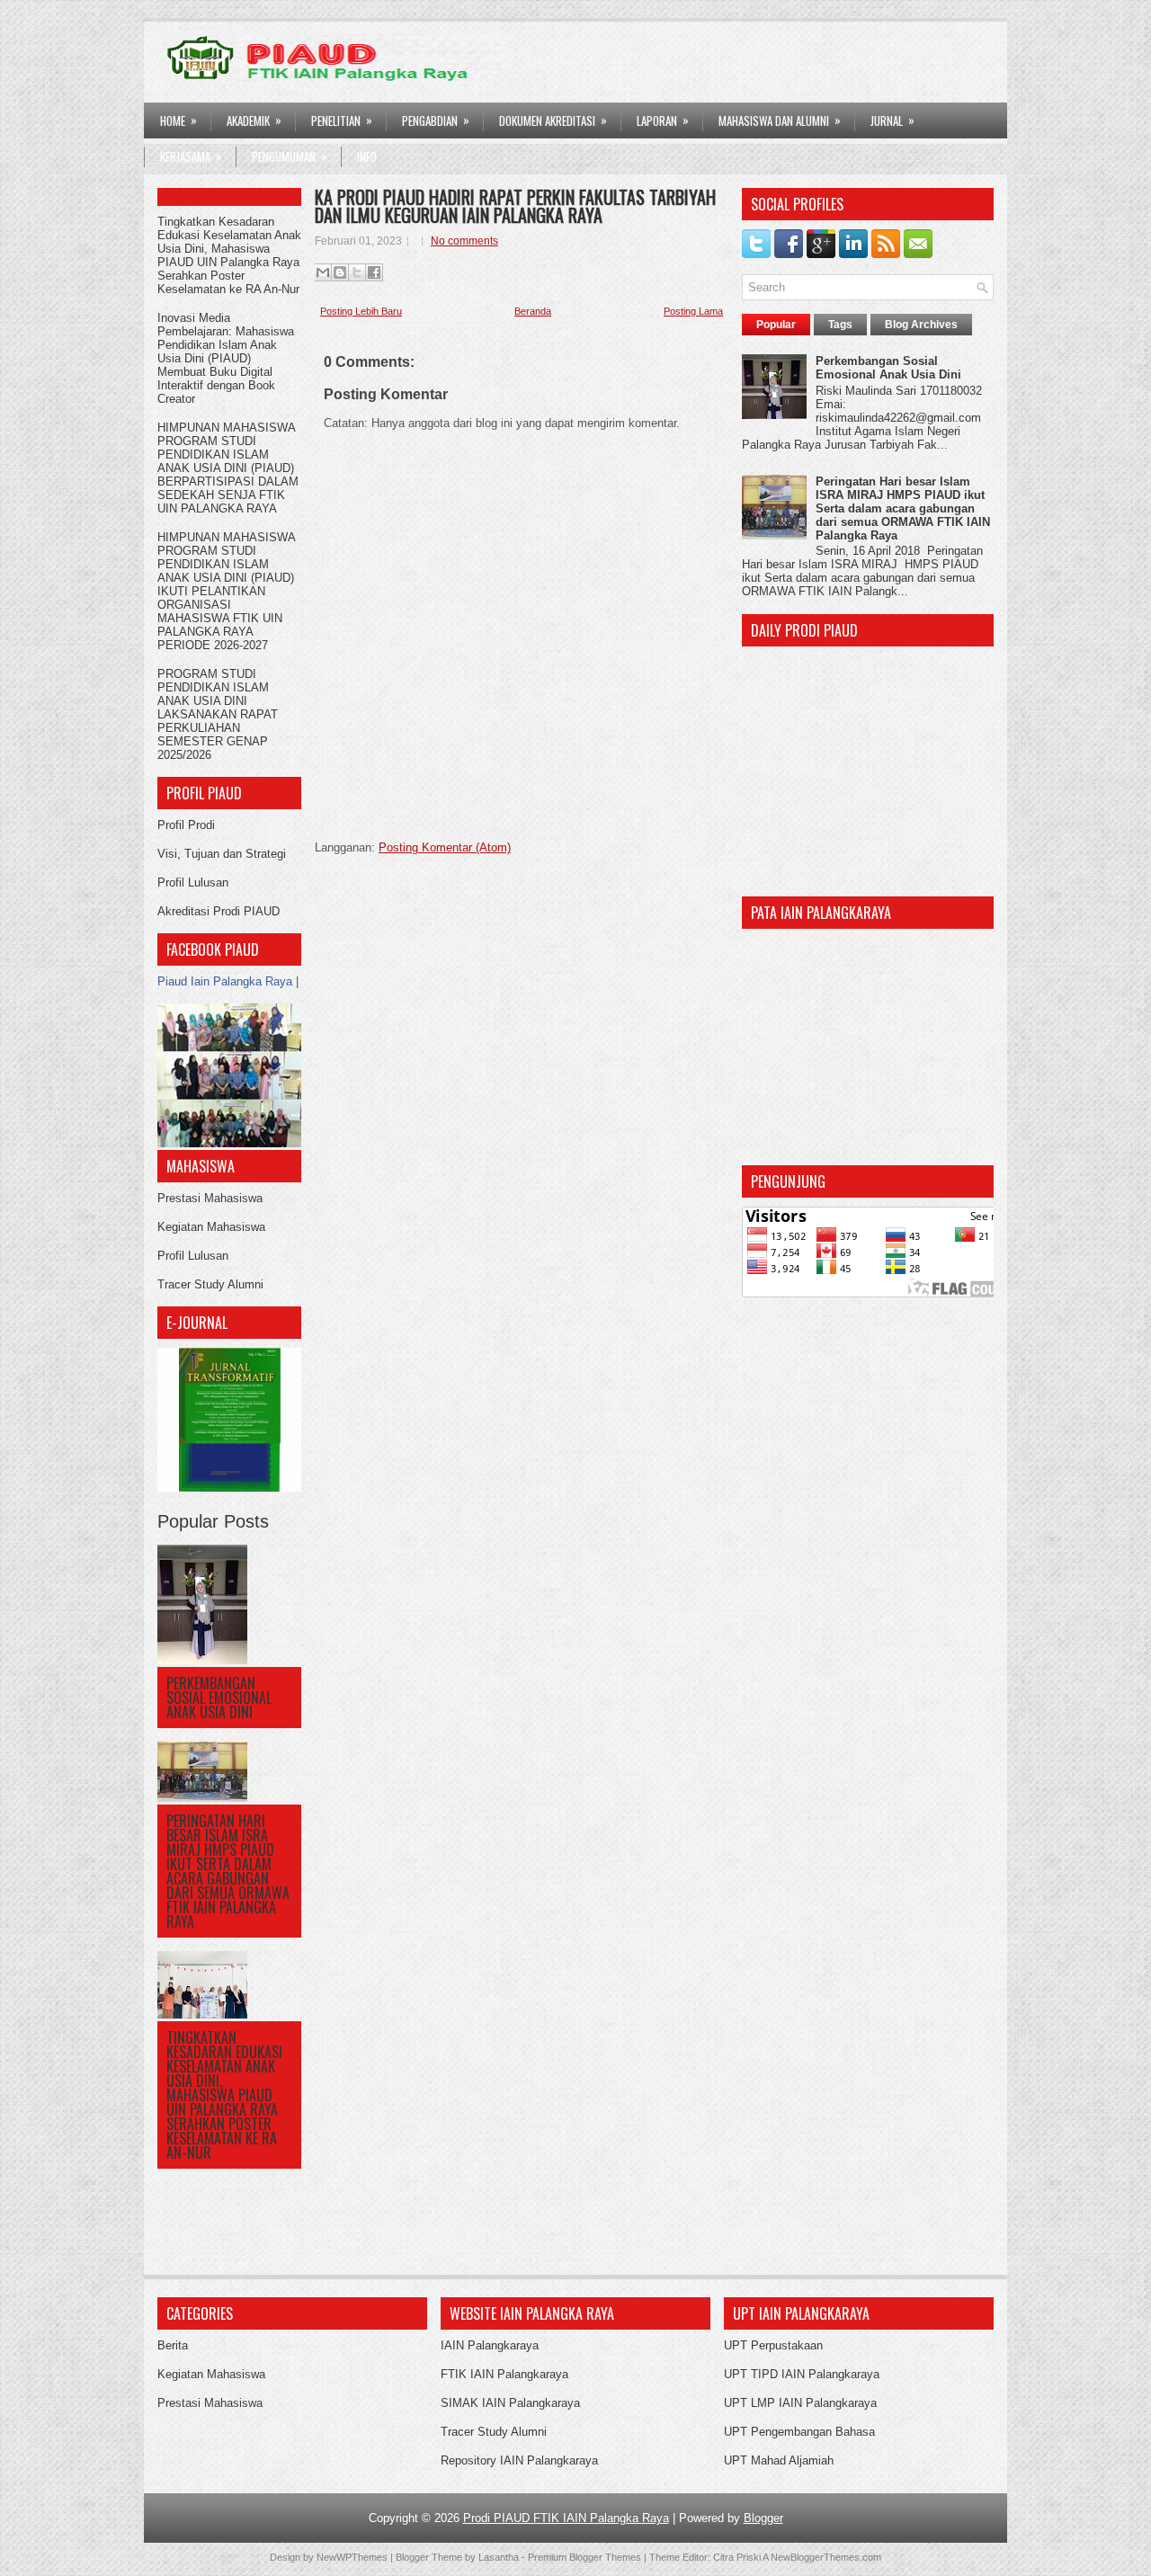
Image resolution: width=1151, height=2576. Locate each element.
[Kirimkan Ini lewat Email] (323, 272)
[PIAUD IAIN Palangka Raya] (229, 1143)
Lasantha (499, 2557)
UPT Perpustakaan (773, 2345)
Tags (840, 325)
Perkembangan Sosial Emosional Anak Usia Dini (219, 1698)
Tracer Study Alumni (210, 1284)
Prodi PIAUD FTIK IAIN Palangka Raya (566, 2518)
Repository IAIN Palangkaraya (519, 2460)
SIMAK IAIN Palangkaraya (510, 2403)
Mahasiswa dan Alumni (780, 120)
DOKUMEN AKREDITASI (553, 120)
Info (367, 156)
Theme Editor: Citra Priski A (709, 2557)
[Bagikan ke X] (357, 272)
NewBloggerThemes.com (826, 2557)
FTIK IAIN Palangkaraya (504, 2374)
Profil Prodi (186, 825)
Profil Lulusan (193, 882)
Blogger (763, 2518)
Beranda (533, 311)
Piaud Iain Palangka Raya (225, 981)
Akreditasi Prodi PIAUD (219, 911)
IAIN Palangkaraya (490, 2345)
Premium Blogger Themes (584, 2557)
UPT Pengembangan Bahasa (799, 2432)
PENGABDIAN (436, 120)
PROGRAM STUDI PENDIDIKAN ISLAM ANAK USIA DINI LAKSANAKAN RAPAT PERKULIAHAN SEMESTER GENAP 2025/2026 (218, 714)
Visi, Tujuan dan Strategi (222, 854)
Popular (776, 325)
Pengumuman (290, 156)
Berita (173, 2345)
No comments (464, 241)
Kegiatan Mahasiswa (211, 1227)
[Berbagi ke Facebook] (374, 272)
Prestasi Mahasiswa (210, 1198)
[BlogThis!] (340, 272)
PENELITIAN (342, 120)
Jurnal (892, 120)
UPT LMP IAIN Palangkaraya (800, 2403)
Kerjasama (191, 156)
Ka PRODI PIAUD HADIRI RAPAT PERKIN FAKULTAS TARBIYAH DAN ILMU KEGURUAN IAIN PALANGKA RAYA (515, 206)
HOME (178, 120)
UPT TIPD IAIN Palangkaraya (802, 2374)
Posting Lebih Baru (361, 311)
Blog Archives (921, 325)
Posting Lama (693, 311)
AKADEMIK (254, 120)
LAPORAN (663, 120)
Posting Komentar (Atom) (445, 847)
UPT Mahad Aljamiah (779, 2460)
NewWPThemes (352, 2557)
